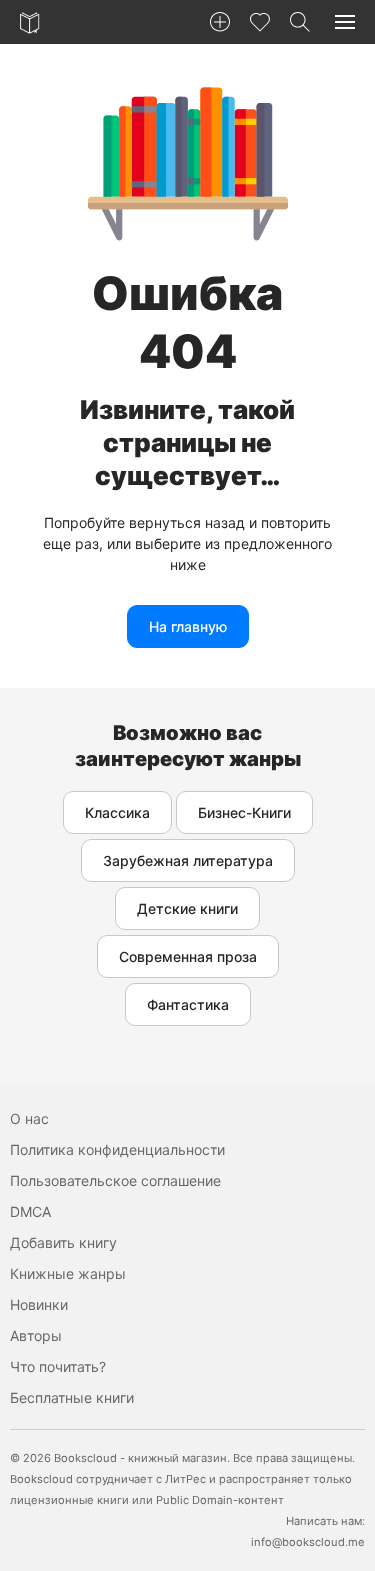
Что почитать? (58, 1366)
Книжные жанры (68, 1273)
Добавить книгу (63, 1242)
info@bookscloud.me (308, 1542)
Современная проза (188, 956)
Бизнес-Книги (244, 812)
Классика (117, 812)
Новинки (39, 1304)
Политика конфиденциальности (117, 1149)
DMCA (30, 1211)
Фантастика (188, 1004)
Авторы (36, 1335)
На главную (188, 626)
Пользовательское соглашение (115, 1180)
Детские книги (187, 908)
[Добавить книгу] (220, 22)
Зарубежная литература (188, 860)
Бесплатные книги (72, 1397)
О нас (29, 1118)
